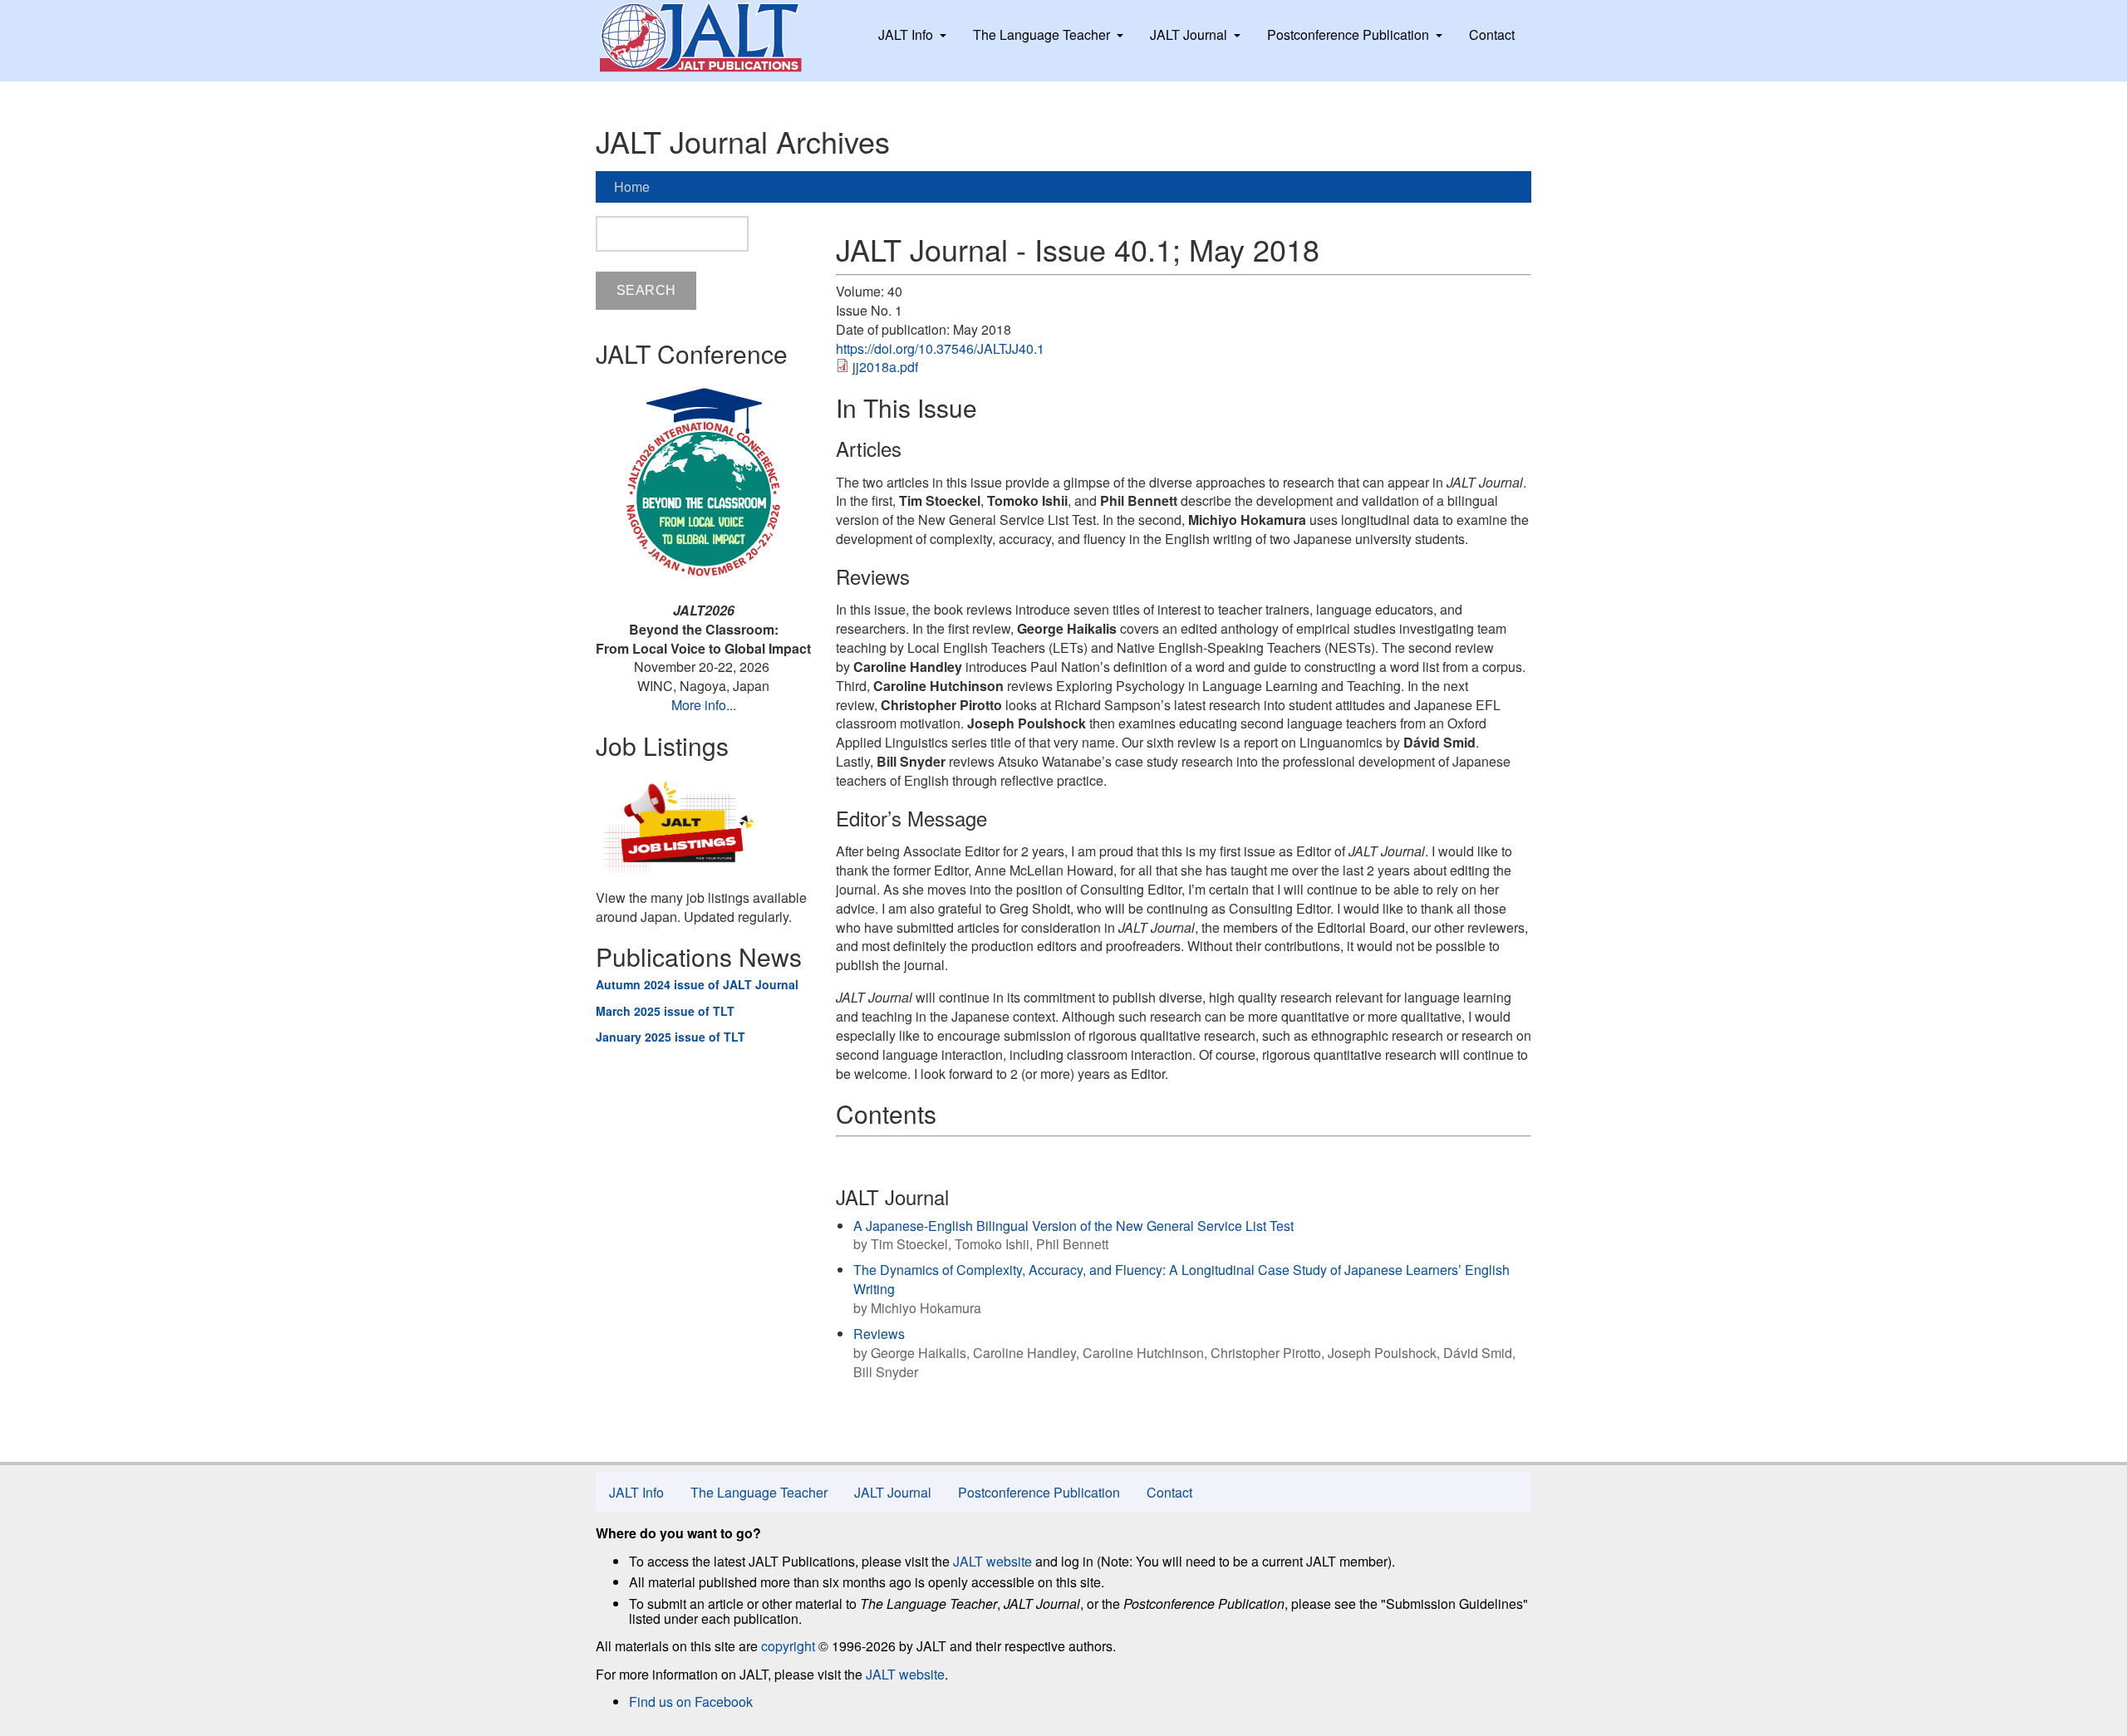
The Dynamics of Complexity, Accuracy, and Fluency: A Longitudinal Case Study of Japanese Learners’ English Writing (1181, 1279)
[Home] (716, 37)
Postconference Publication (1348, 34)
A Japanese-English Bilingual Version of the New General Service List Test (1073, 1226)
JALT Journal (1189, 34)
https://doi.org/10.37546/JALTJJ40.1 (940, 348)
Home (632, 186)
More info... (704, 705)
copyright (788, 1646)
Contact (1492, 34)
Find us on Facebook (691, 1702)
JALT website (992, 1561)
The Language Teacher (1041, 34)
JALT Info (906, 34)
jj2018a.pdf (885, 367)
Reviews (879, 1334)
